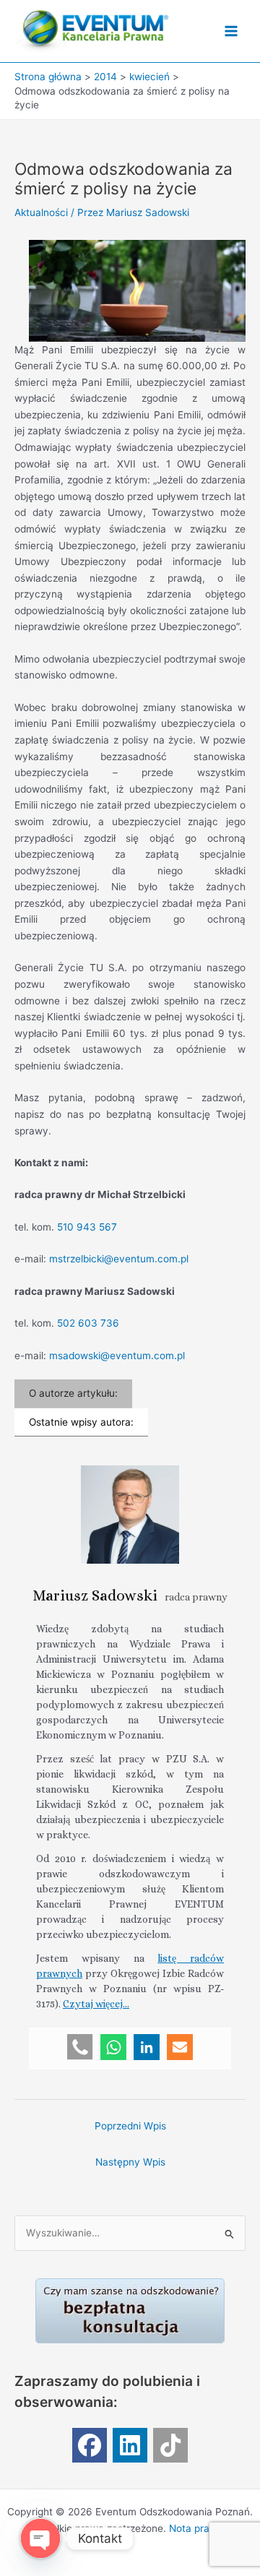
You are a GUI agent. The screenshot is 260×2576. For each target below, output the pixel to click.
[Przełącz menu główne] (231, 31)
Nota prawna (199, 2528)
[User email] (180, 2047)
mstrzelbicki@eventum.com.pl (119, 1259)
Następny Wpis (130, 2162)
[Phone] (80, 2047)
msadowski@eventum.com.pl (117, 1356)
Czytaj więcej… (96, 2004)
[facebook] (90, 2445)
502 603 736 (88, 1323)
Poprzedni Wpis (130, 2126)
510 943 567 (87, 1227)
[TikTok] (170, 2445)
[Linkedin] (147, 2047)
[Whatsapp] (113, 2047)
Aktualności (41, 212)
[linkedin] (130, 2445)
